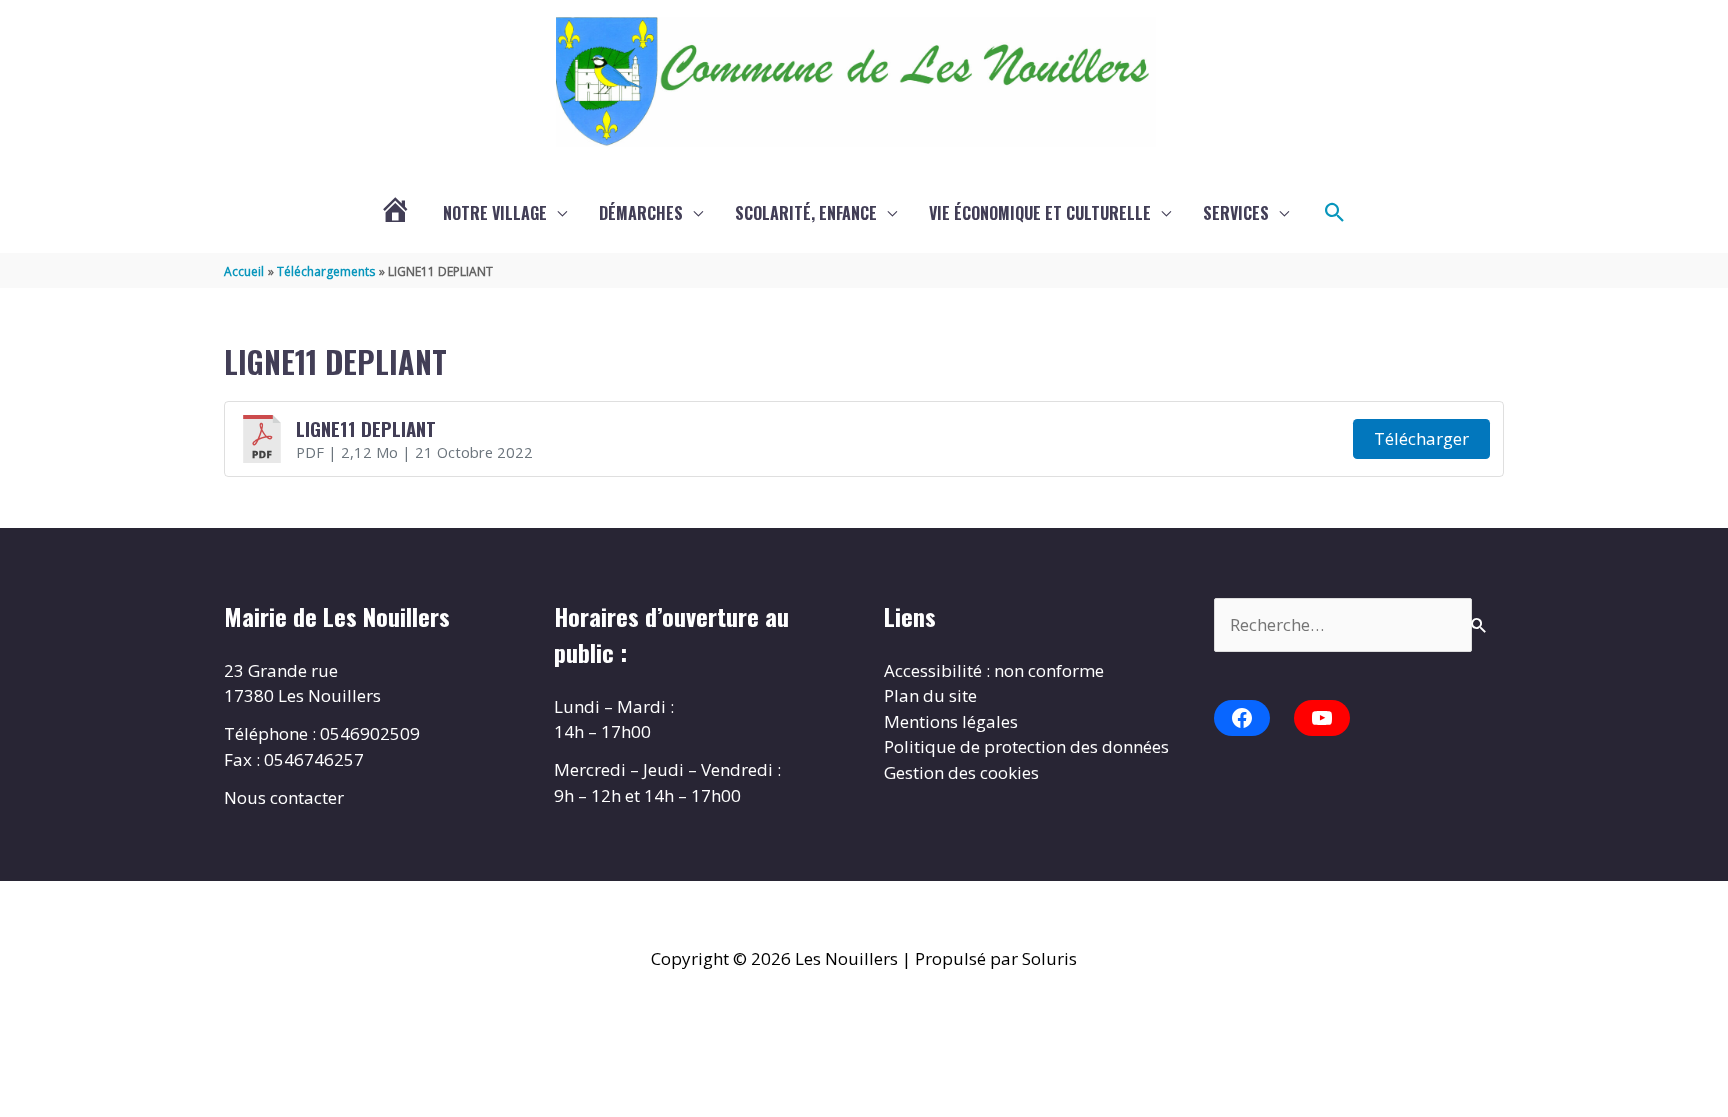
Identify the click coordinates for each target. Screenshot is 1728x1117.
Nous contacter (284, 797)
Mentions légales (951, 721)
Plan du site (930, 695)
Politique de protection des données (1026, 746)
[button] (1335, 213)
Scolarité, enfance (806, 213)
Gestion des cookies (961, 772)
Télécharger (1421, 438)
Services (1236, 213)
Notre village (495, 213)
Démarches (641, 213)
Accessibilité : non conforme (994, 670)
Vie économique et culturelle (1040, 213)
